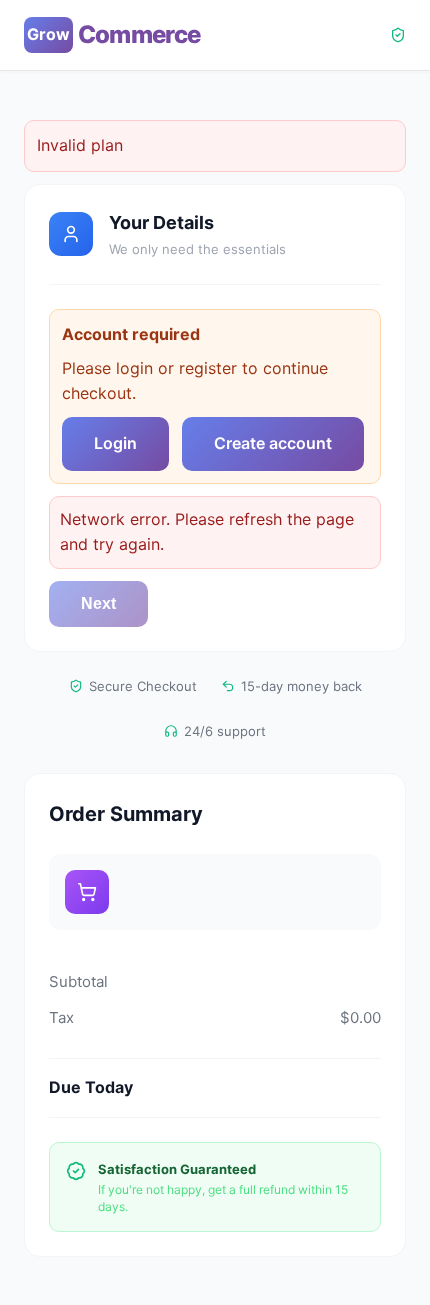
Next (98, 603)
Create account (273, 443)
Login (115, 443)
